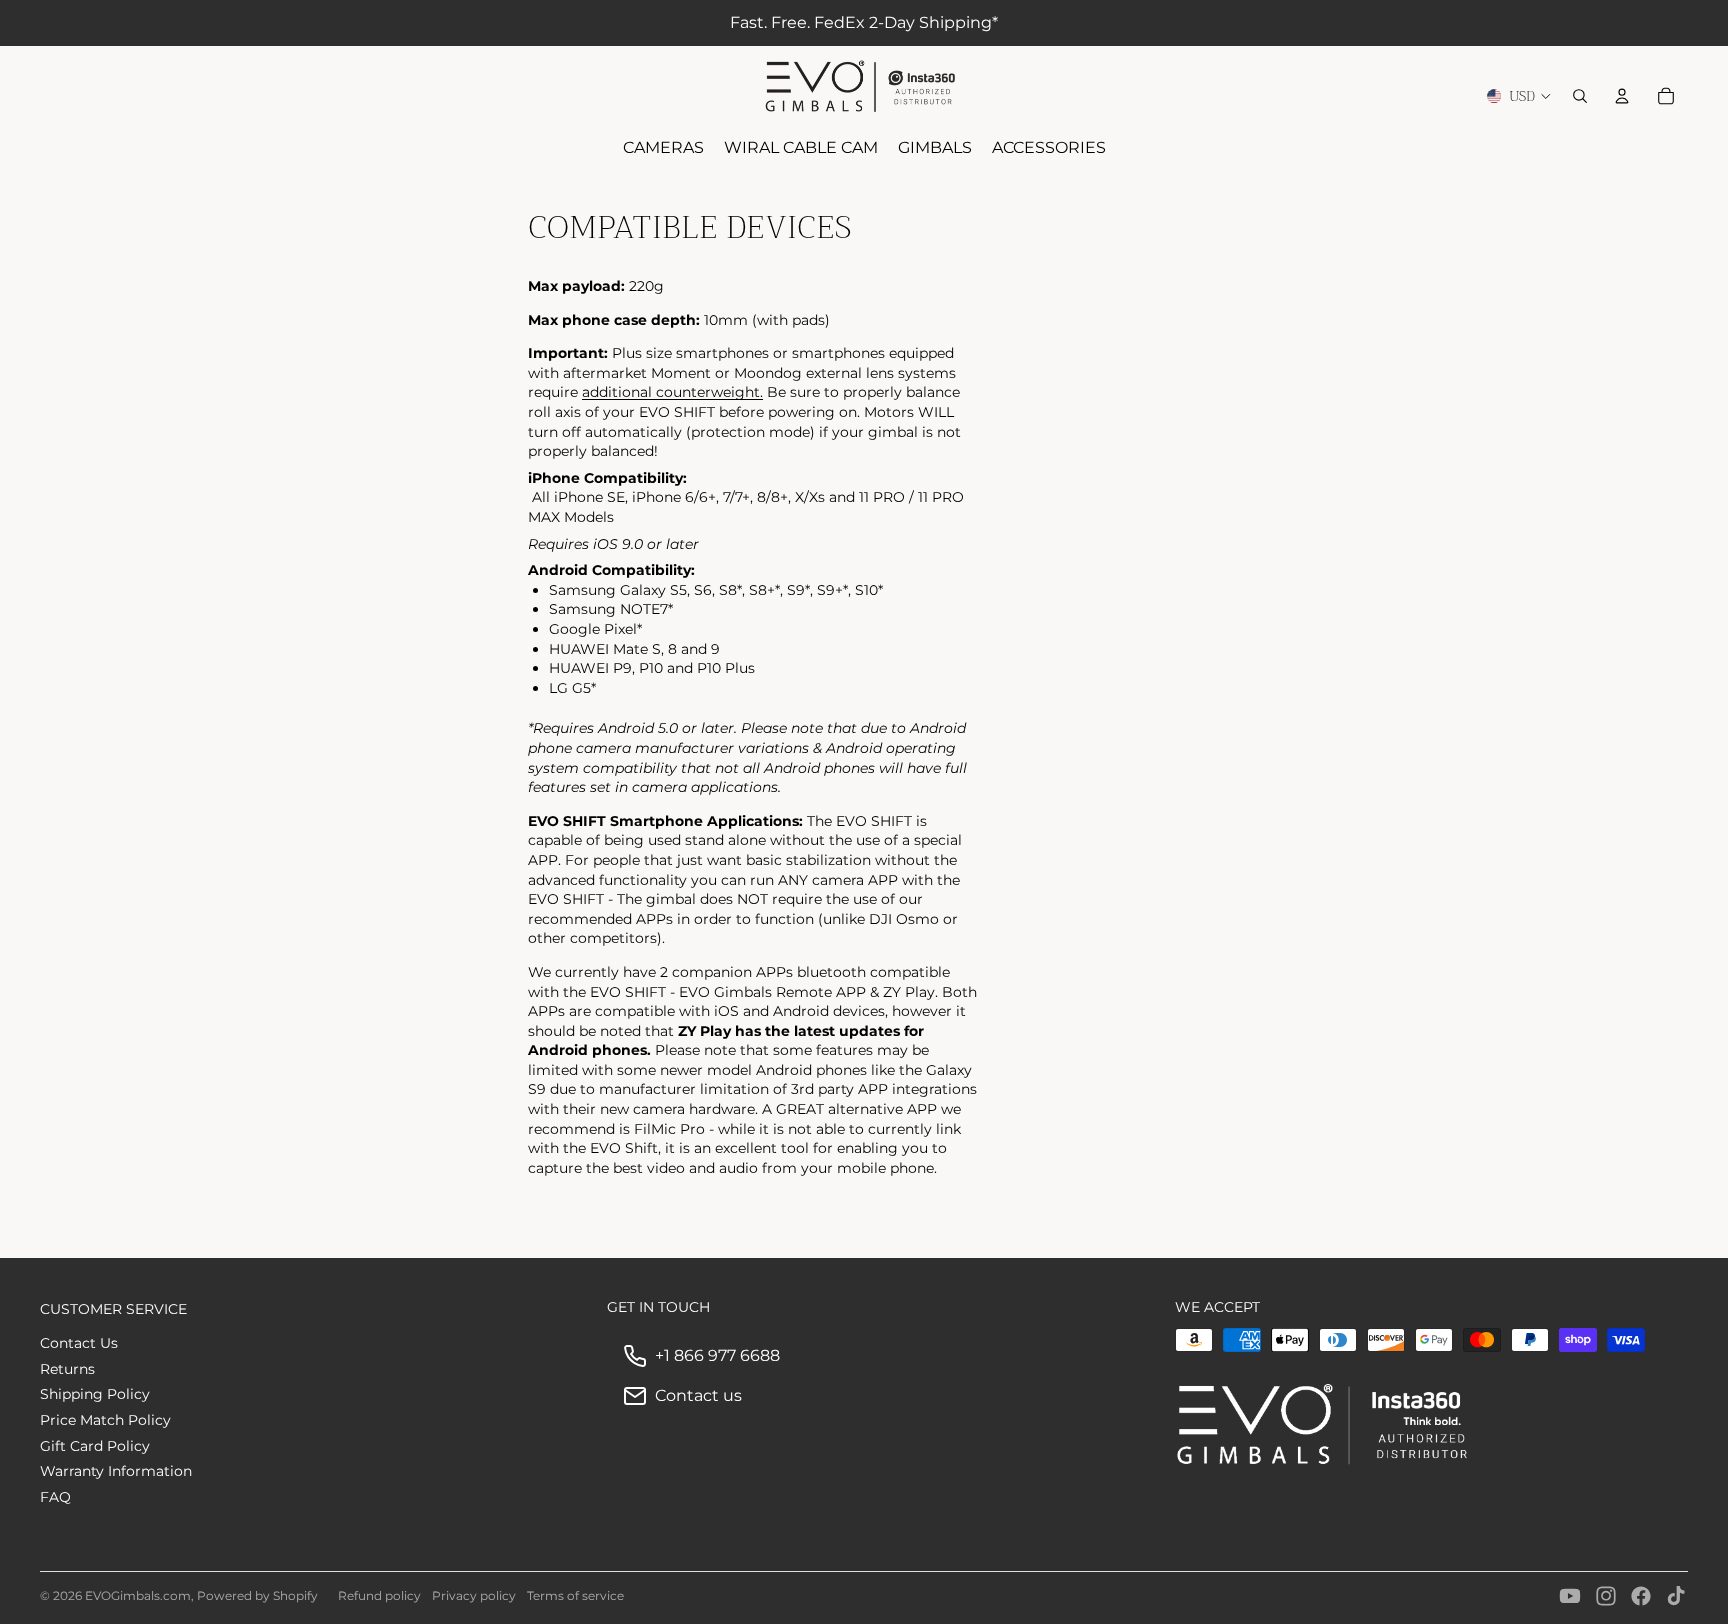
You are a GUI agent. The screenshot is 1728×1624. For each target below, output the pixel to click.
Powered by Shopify (257, 1595)
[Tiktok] (1676, 1596)
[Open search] (1580, 96)
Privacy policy (474, 1595)
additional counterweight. (672, 392)
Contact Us (79, 1343)
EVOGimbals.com (138, 1595)
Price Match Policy (105, 1420)
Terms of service (575, 1595)
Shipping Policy (95, 1394)
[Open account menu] (1622, 96)
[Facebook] (1641, 1596)
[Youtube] (1570, 1596)
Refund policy (379, 1595)
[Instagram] (1606, 1596)
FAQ (55, 1497)
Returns (67, 1369)
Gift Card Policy (95, 1446)
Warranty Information (116, 1471)
